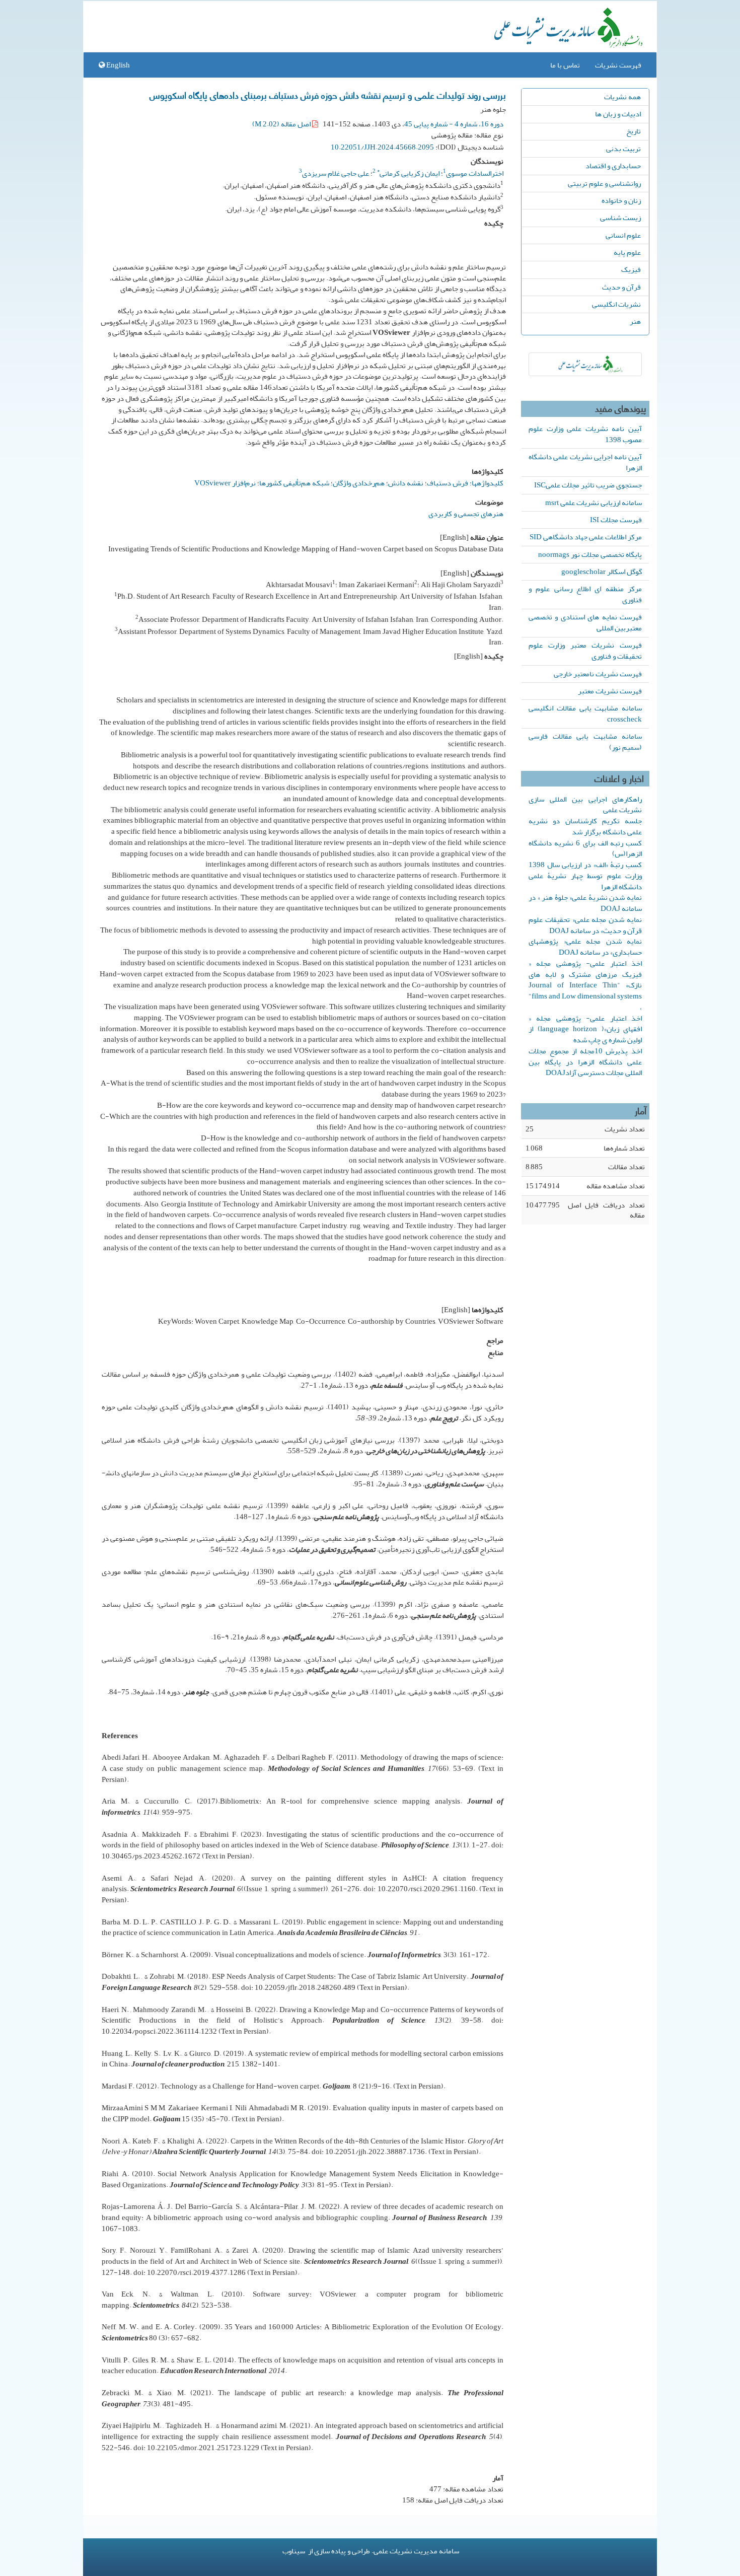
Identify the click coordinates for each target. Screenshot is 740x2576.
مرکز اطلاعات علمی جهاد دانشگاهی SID (586, 537)
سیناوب (294, 2551)
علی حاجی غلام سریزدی (336, 173)
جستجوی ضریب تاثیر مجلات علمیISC (588, 485)
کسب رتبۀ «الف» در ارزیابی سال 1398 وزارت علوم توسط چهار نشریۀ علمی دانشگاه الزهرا (585, 876)
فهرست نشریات (618, 65)
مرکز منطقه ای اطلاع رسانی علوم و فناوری (585, 594)
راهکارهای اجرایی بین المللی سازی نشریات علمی (585, 805)
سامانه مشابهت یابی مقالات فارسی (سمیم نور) (585, 742)
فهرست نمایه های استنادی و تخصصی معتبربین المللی (585, 622)
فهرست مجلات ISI (616, 520)
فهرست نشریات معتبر (610, 691)
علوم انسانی (623, 235)
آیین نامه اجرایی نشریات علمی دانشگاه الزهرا (585, 462)
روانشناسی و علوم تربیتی (604, 183)
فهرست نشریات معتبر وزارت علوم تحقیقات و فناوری (585, 651)
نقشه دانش (406, 483)
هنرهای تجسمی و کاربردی (466, 514)
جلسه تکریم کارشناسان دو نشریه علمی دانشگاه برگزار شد (585, 826)
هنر (635, 321)
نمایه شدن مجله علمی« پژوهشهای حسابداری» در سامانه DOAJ (585, 947)
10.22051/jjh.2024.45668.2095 (382, 147)
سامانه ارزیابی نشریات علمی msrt (594, 503)
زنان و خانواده (621, 200)
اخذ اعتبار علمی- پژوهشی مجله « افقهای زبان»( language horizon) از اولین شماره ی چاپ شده (585, 1029)
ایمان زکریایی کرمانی (408, 173)
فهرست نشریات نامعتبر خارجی (598, 674)
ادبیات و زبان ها (618, 114)
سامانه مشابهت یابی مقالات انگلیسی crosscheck (585, 713)
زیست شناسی (620, 218)
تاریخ (634, 131)
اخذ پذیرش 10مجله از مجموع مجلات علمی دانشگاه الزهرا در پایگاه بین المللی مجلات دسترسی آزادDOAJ (585, 1062)
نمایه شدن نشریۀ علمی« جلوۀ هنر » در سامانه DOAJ (585, 903)
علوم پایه (627, 252)
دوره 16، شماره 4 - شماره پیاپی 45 (454, 124)
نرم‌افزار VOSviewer (225, 483)
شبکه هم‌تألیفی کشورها (294, 483)
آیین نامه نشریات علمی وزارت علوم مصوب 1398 (585, 434)
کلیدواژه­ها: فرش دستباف (465, 483)
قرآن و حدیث (621, 287)
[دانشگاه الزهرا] (585, 364)
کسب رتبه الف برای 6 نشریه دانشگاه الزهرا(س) (585, 848)
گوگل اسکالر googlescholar (602, 571)
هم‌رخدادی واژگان (359, 483)
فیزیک (631, 269)
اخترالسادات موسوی (475, 173)
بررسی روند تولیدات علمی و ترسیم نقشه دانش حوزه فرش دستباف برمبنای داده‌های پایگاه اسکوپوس (328, 95)
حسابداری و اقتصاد (613, 166)
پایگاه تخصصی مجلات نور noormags (590, 554)
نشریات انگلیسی (616, 304)
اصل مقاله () (282, 124)
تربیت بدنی (623, 149)
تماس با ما (565, 65)
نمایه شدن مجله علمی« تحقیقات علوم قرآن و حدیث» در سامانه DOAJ (585, 925)
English (117, 65)
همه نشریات (622, 97)
